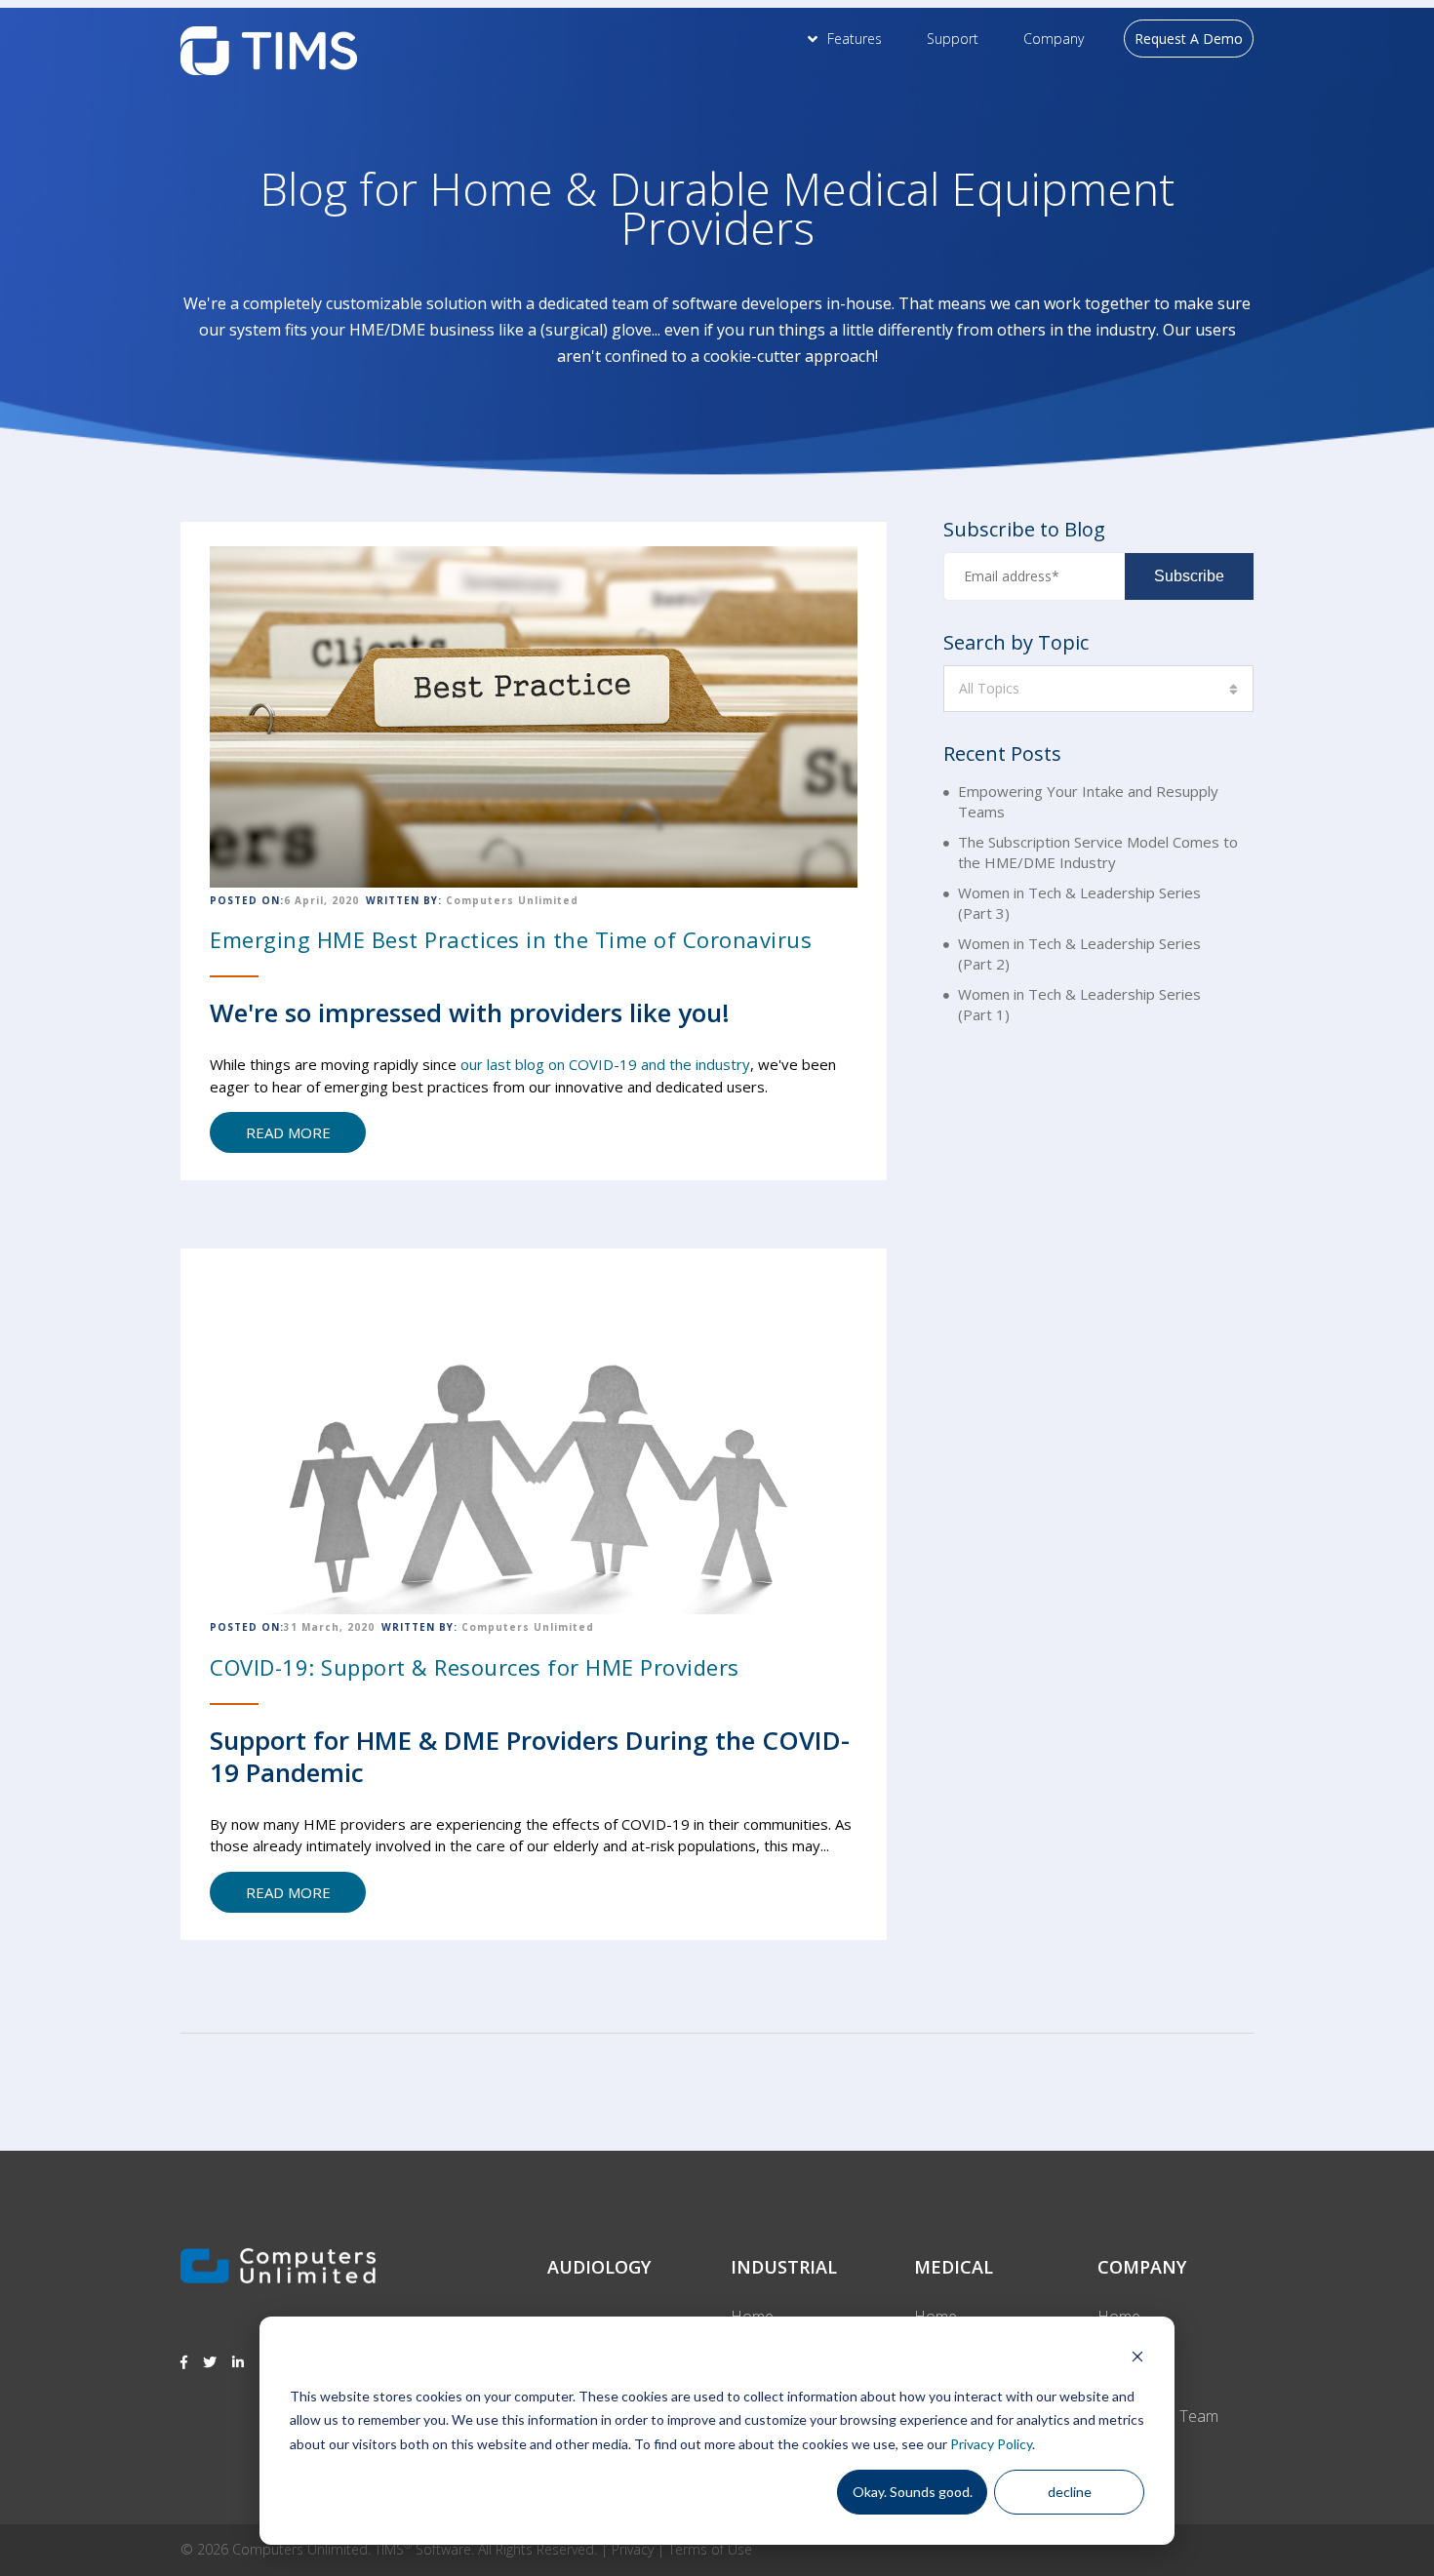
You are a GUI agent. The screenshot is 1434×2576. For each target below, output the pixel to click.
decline (1070, 2492)
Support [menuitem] (953, 39)
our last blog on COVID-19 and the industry (605, 1064)
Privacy (633, 2549)
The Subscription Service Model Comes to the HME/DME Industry (1098, 852)
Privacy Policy (991, 2444)
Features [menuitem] (855, 39)
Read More (288, 1132)
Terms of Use (710, 2549)
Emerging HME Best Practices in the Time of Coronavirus (511, 939)
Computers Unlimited (512, 900)
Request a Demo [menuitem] (1189, 39)
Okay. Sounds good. (913, 2492)
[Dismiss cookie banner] (1137, 2359)
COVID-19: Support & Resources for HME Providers (475, 1667)
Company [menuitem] (1054, 39)
